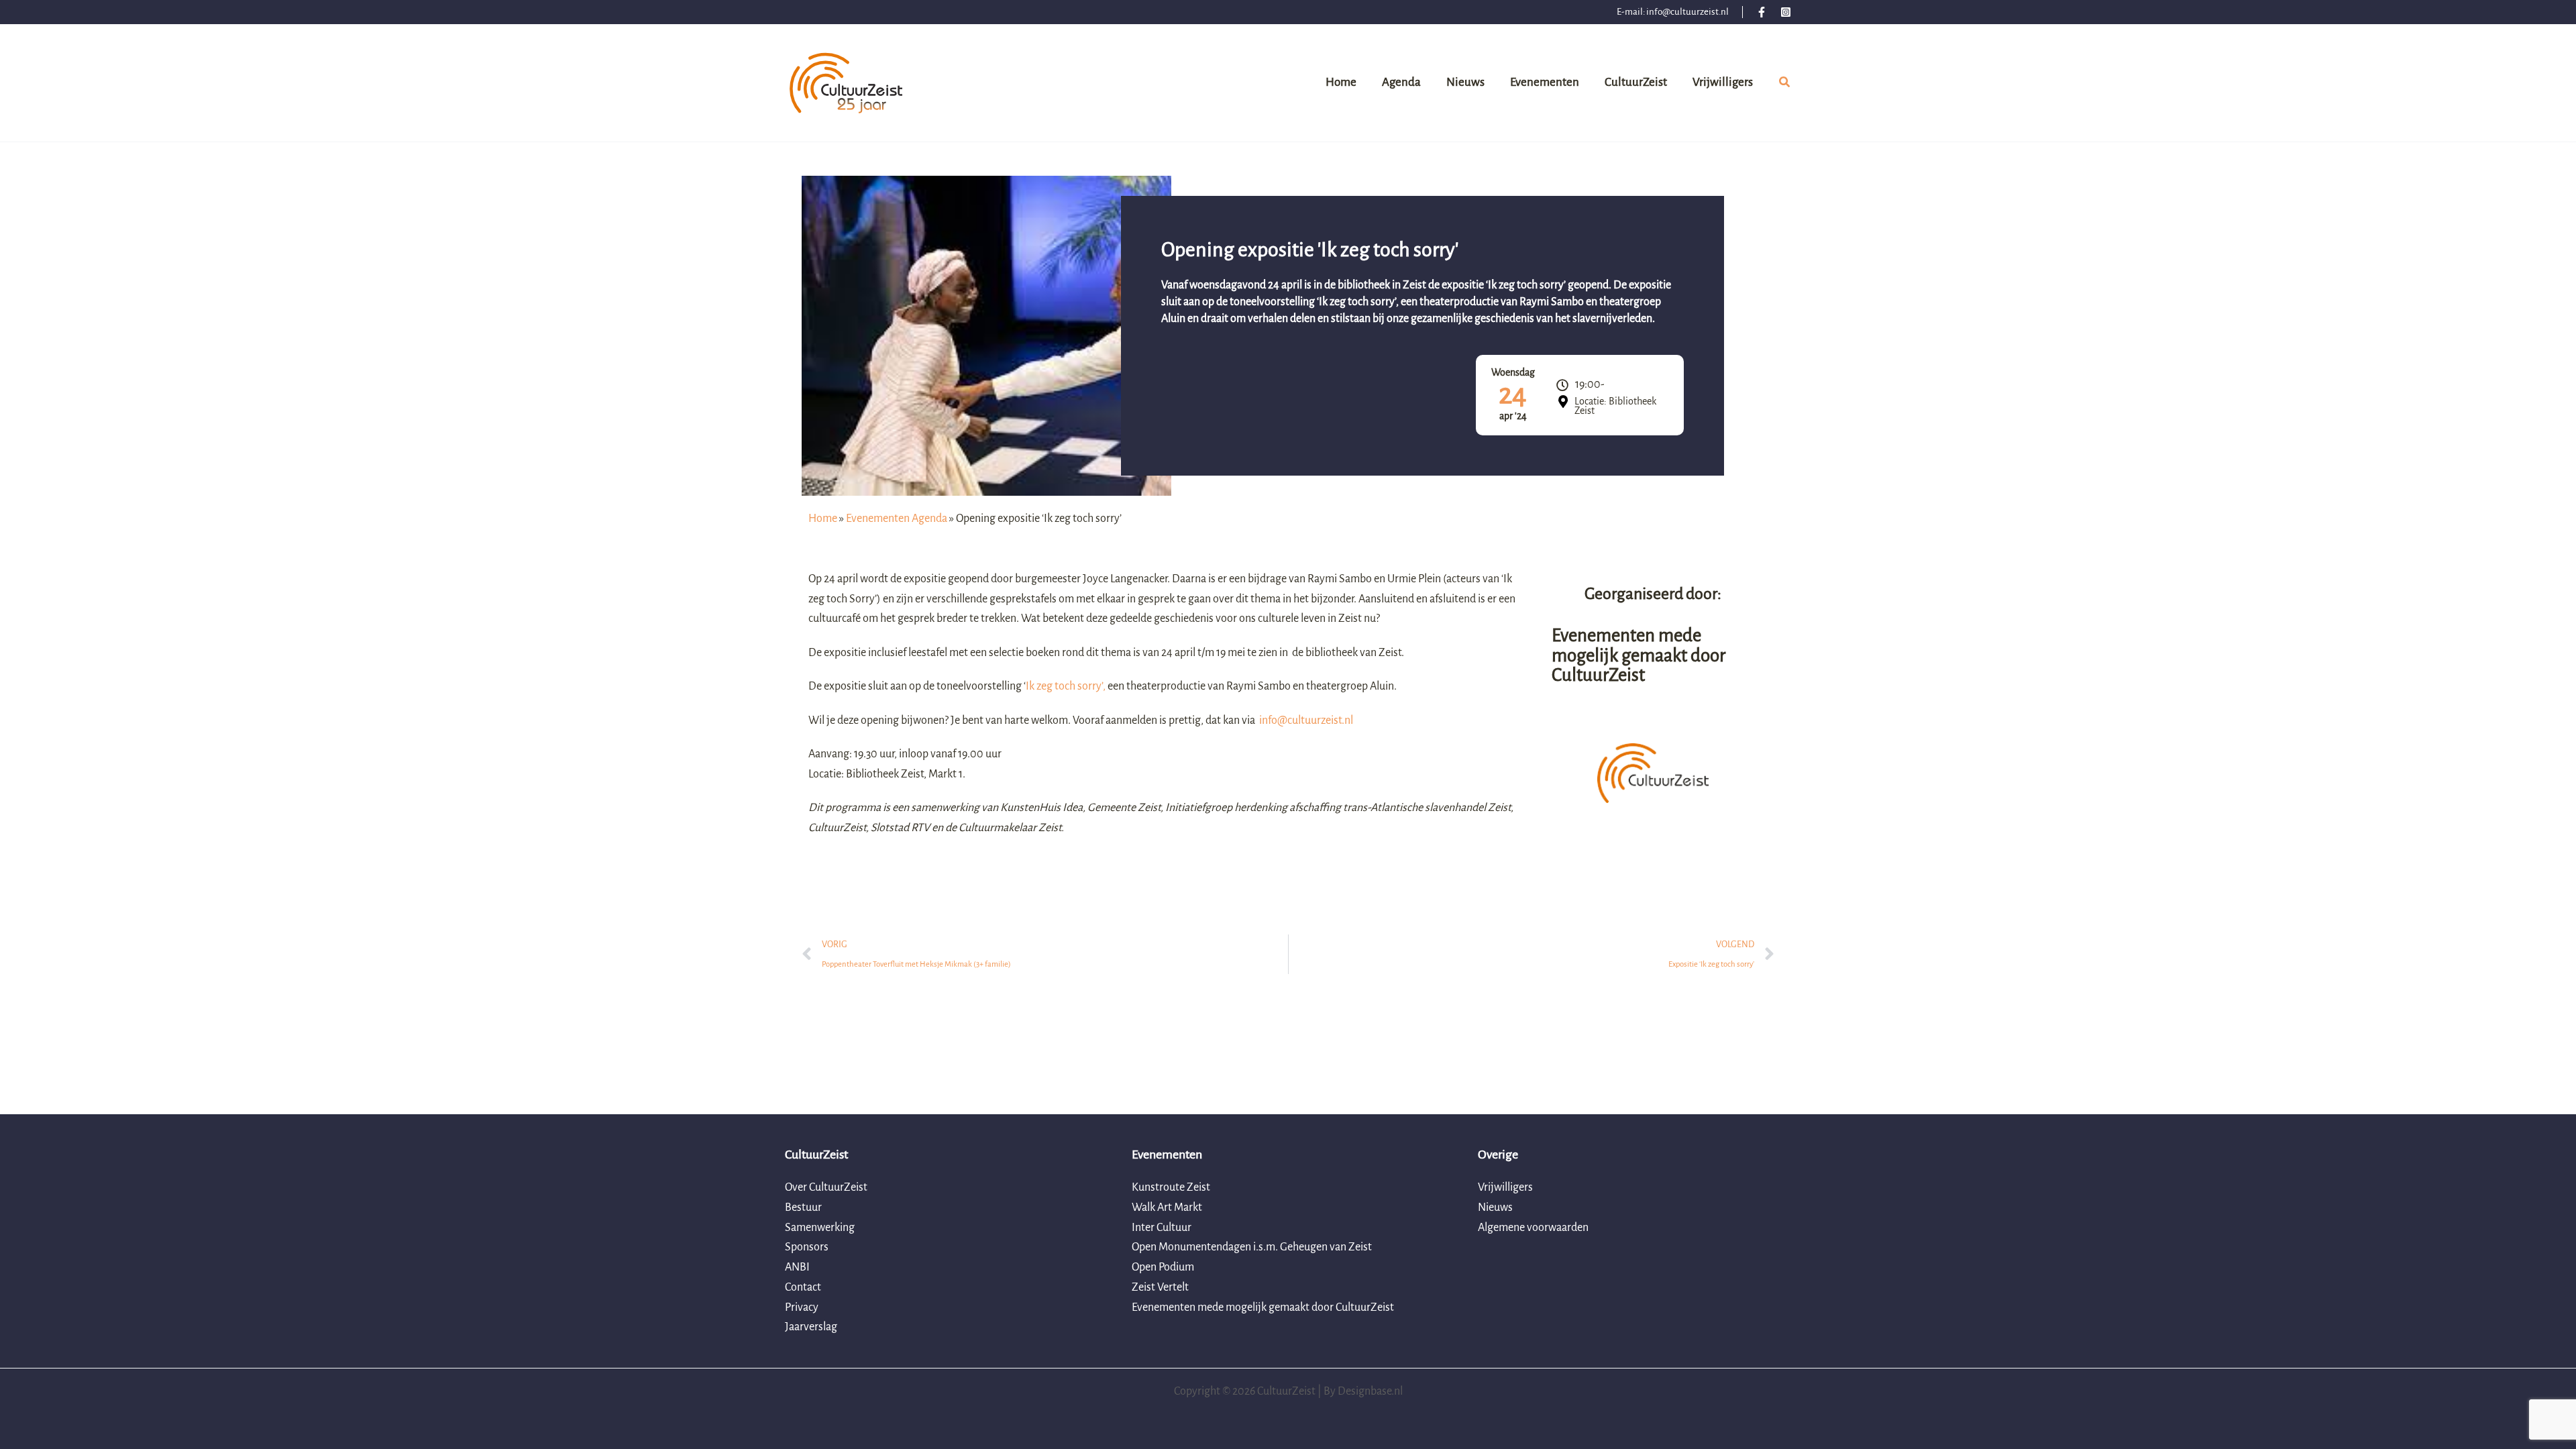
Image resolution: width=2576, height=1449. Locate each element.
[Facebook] (1762, 12)
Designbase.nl (1370, 1391)
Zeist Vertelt (1160, 1287)
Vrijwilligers (1505, 1187)
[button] (1785, 85)
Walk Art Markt (1167, 1207)
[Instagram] (1786, 12)
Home (823, 519)
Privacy (802, 1307)
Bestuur (803, 1207)
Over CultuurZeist (826, 1187)
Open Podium (1163, 1267)
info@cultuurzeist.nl (1687, 12)
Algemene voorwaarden (1533, 1228)
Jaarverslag (811, 1327)
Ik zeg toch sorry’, (1066, 686)
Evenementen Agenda (897, 519)
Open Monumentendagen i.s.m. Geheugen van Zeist (1252, 1247)
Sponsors (807, 1247)
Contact (803, 1287)
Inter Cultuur (1162, 1228)
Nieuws (1495, 1207)
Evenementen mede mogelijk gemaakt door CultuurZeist (1263, 1307)
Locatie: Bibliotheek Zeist (1615, 406)
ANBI (797, 1267)
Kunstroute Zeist (1171, 1187)
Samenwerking (820, 1228)
